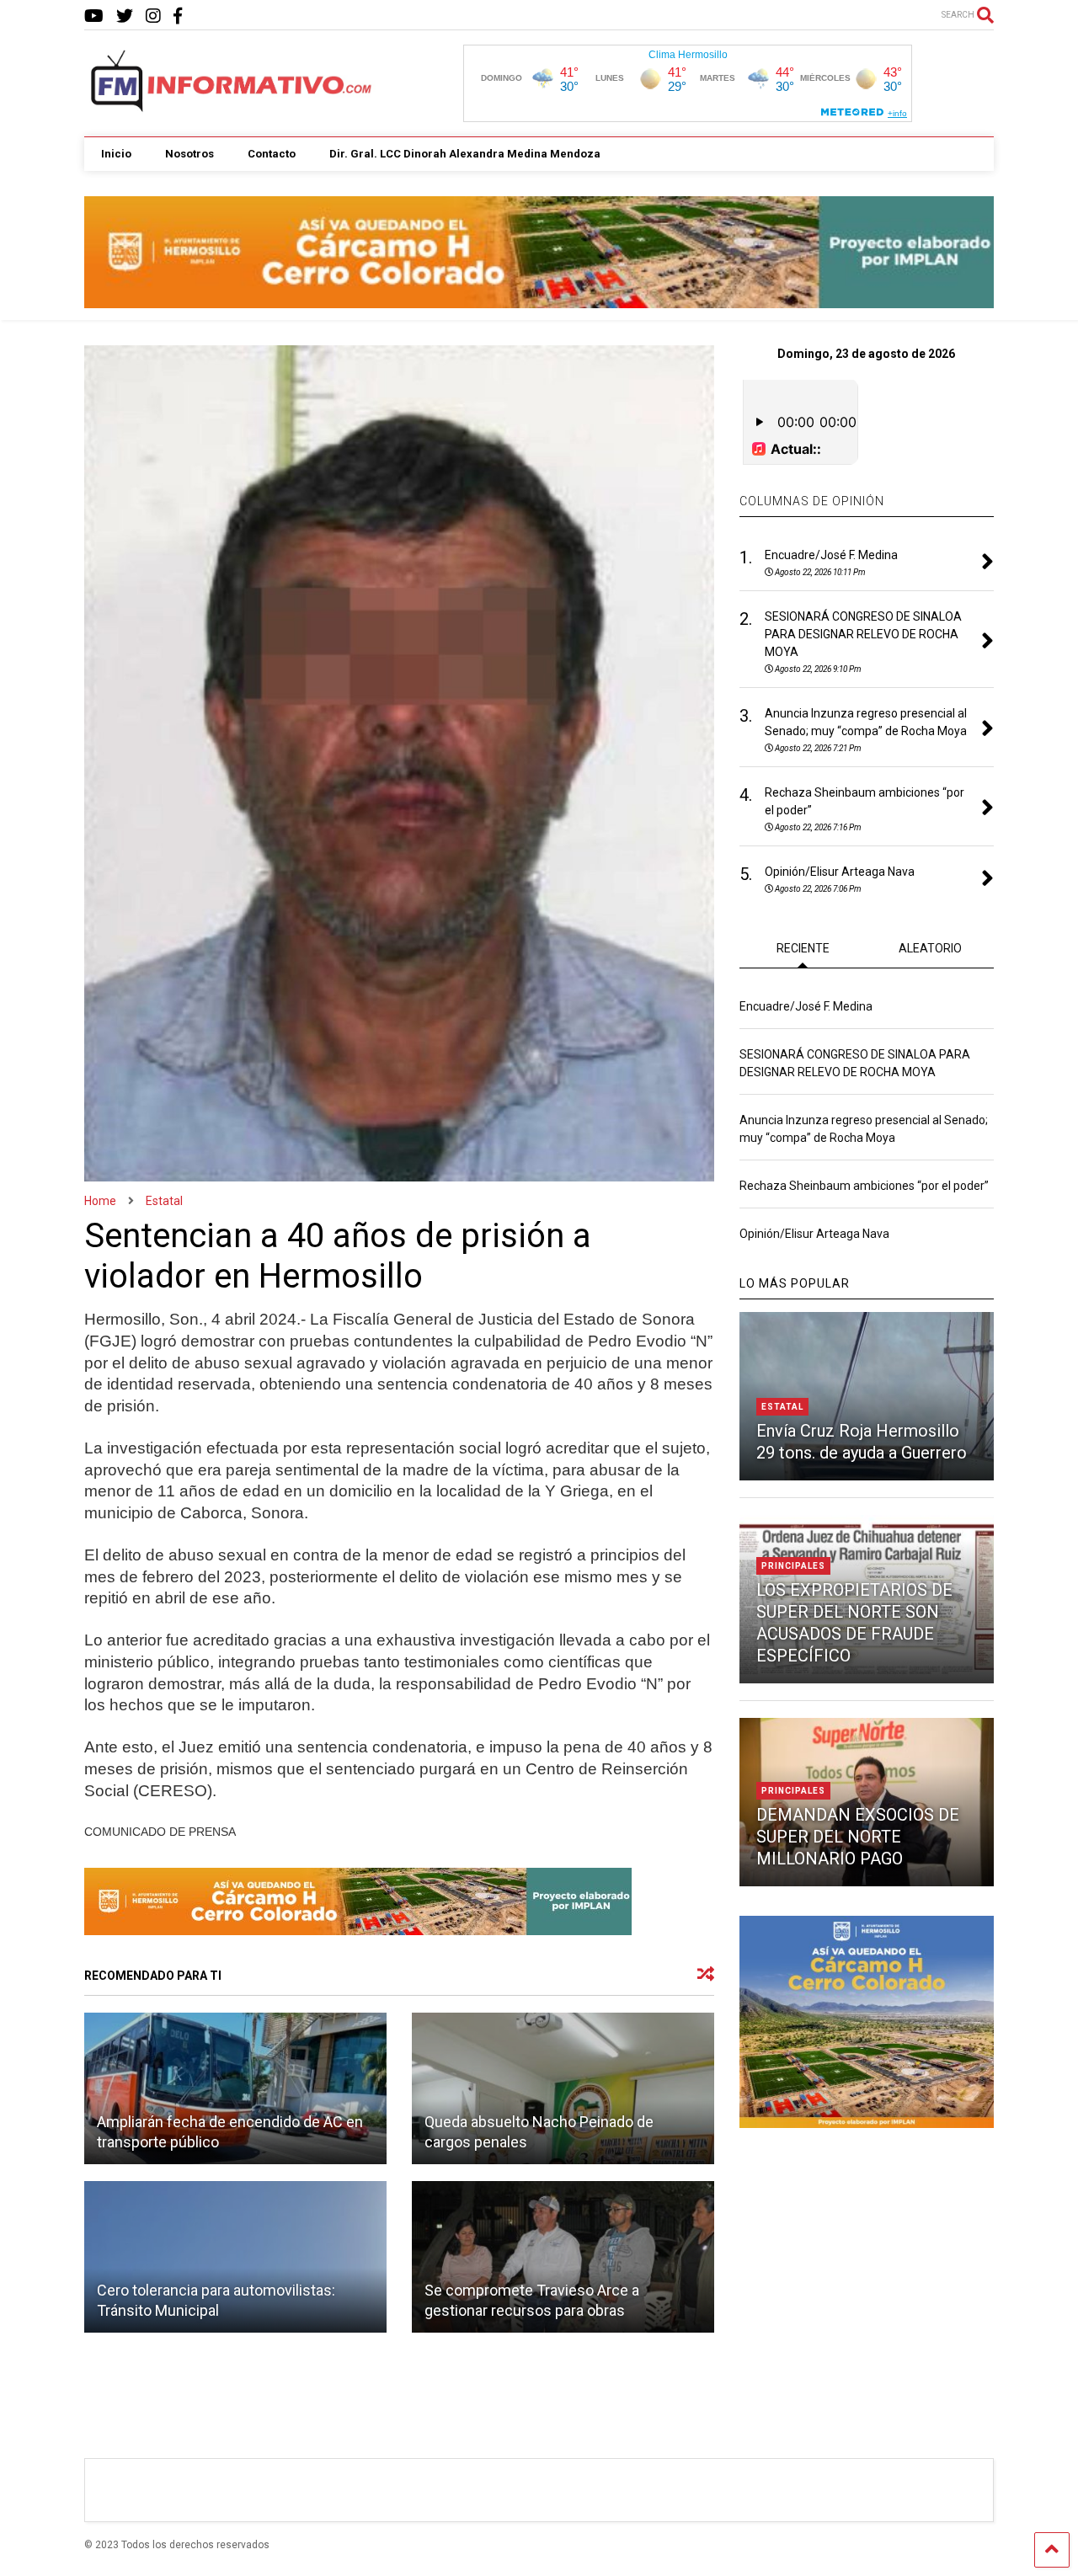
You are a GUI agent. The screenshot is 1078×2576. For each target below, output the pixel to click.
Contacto (272, 154)
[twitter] (125, 16)
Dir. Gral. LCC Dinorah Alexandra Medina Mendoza (465, 154)
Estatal (782, 1407)
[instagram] (153, 16)
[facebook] (178, 16)
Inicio (116, 154)
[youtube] (94, 16)
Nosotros (189, 154)
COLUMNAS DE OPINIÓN (812, 501)
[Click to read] (235, 2088)
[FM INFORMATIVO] (232, 107)
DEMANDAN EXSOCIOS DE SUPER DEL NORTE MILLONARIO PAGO (858, 1837)
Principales (793, 1566)
